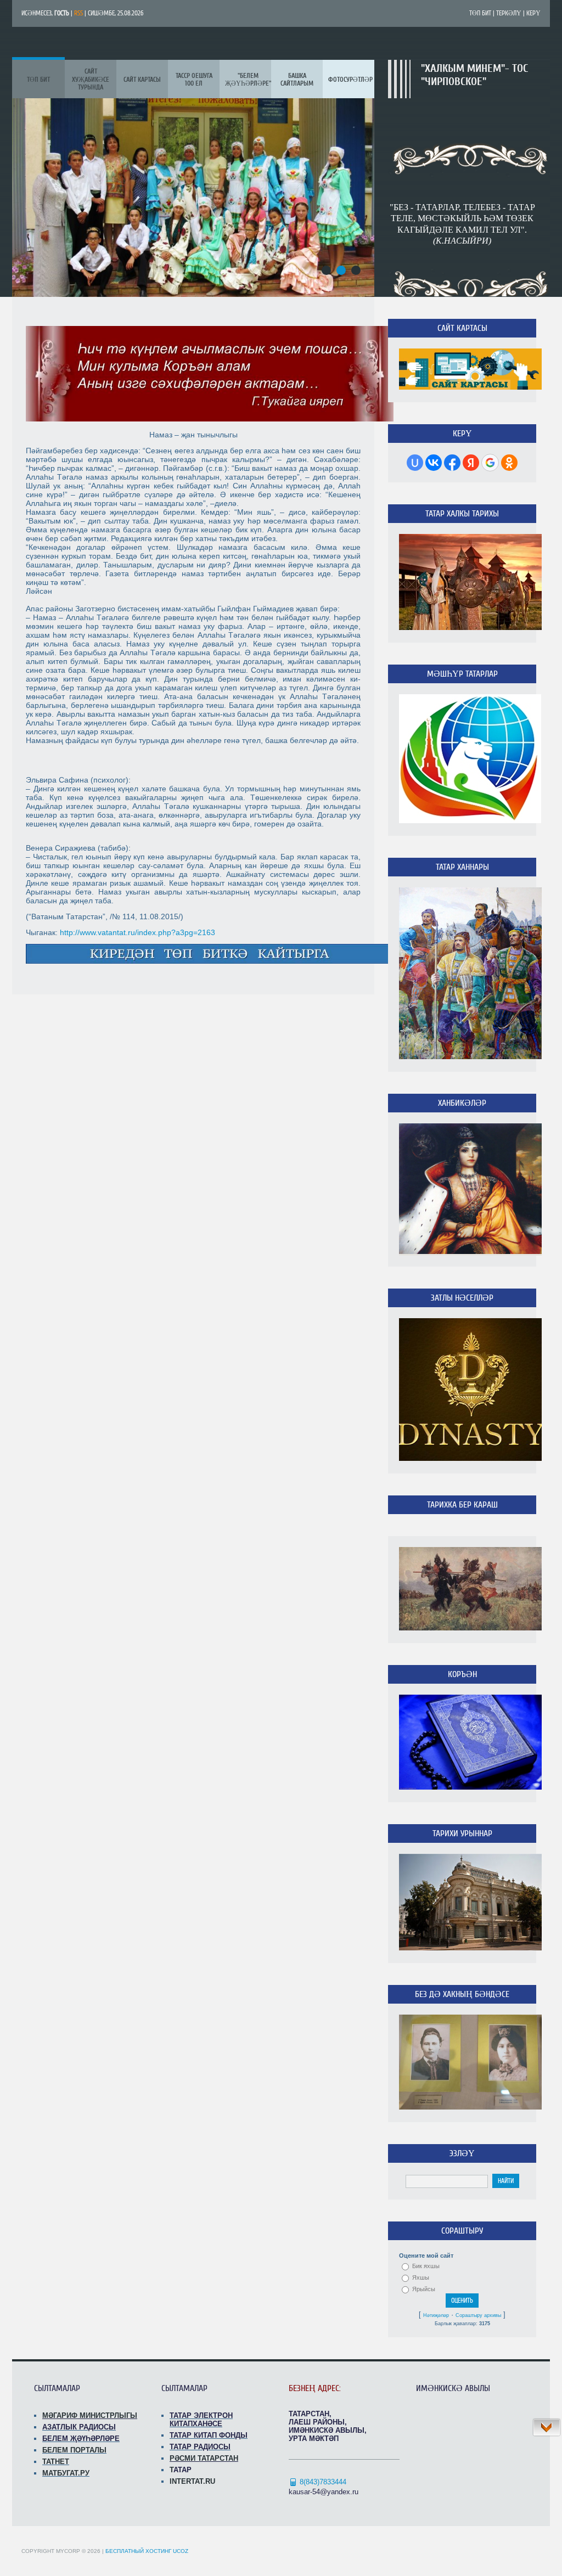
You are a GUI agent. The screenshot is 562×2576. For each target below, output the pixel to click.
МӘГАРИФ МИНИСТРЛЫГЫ (90, 2415)
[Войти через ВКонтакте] (434, 463)
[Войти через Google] (490, 463)
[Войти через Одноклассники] (509, 463)
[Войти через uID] (415, 463)
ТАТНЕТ (56, 2462)
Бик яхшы (426, 2266)
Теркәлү (509, 13)
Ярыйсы (424, 2289)
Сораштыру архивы (478, 2315)
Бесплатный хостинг (138, 2551)
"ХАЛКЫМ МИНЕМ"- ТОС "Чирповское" (474, 75)
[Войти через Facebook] (452, 463)
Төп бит (480, 13)
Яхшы (421, 2277)
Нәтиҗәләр (436, 2315)
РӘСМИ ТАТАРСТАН (204, 2458)
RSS (78, 13)
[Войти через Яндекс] (471, 463)
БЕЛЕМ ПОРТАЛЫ (74, 2450)
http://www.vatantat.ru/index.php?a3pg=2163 (137, 932)
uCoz (181, 2551)
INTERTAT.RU (192, 2481)
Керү (533, 13)
